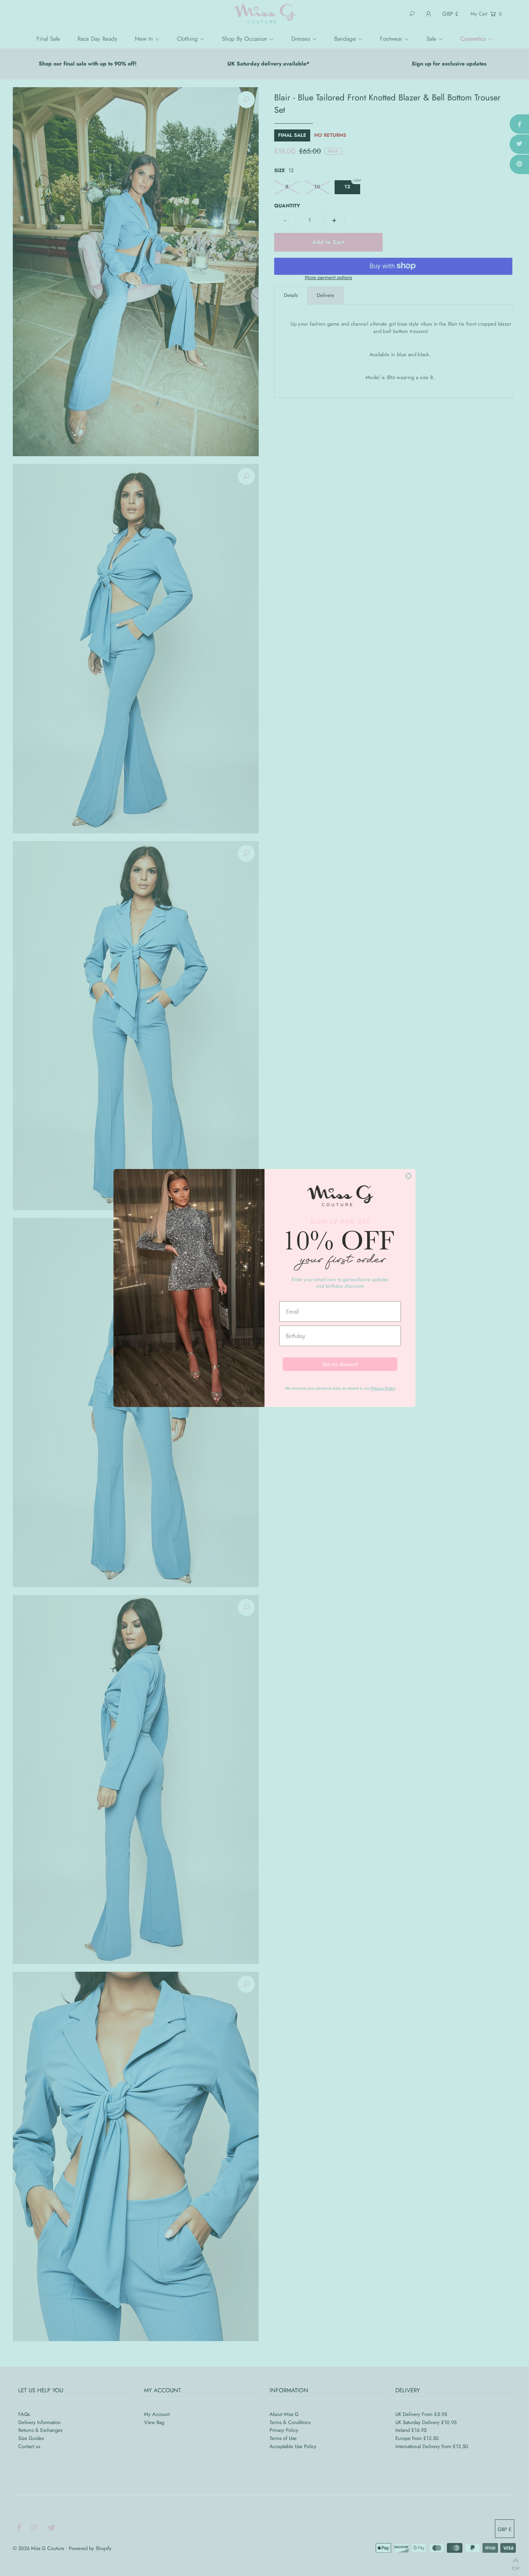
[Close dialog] (409, 1176)
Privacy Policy (383, 1388)
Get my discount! (340, 1364)
